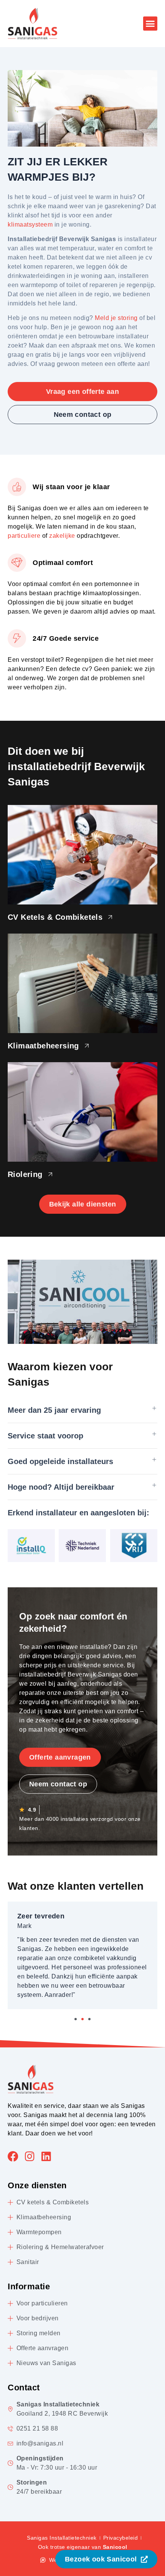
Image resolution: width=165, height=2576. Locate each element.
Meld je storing (116, 318)
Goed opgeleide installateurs (60, 1461)
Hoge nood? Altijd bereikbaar (61, 1487)
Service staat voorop (45, 1436)
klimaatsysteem (30, 224)
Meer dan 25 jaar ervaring (54, 1410)
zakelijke (62, 536)
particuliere (24, 536)
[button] (150, 24)
